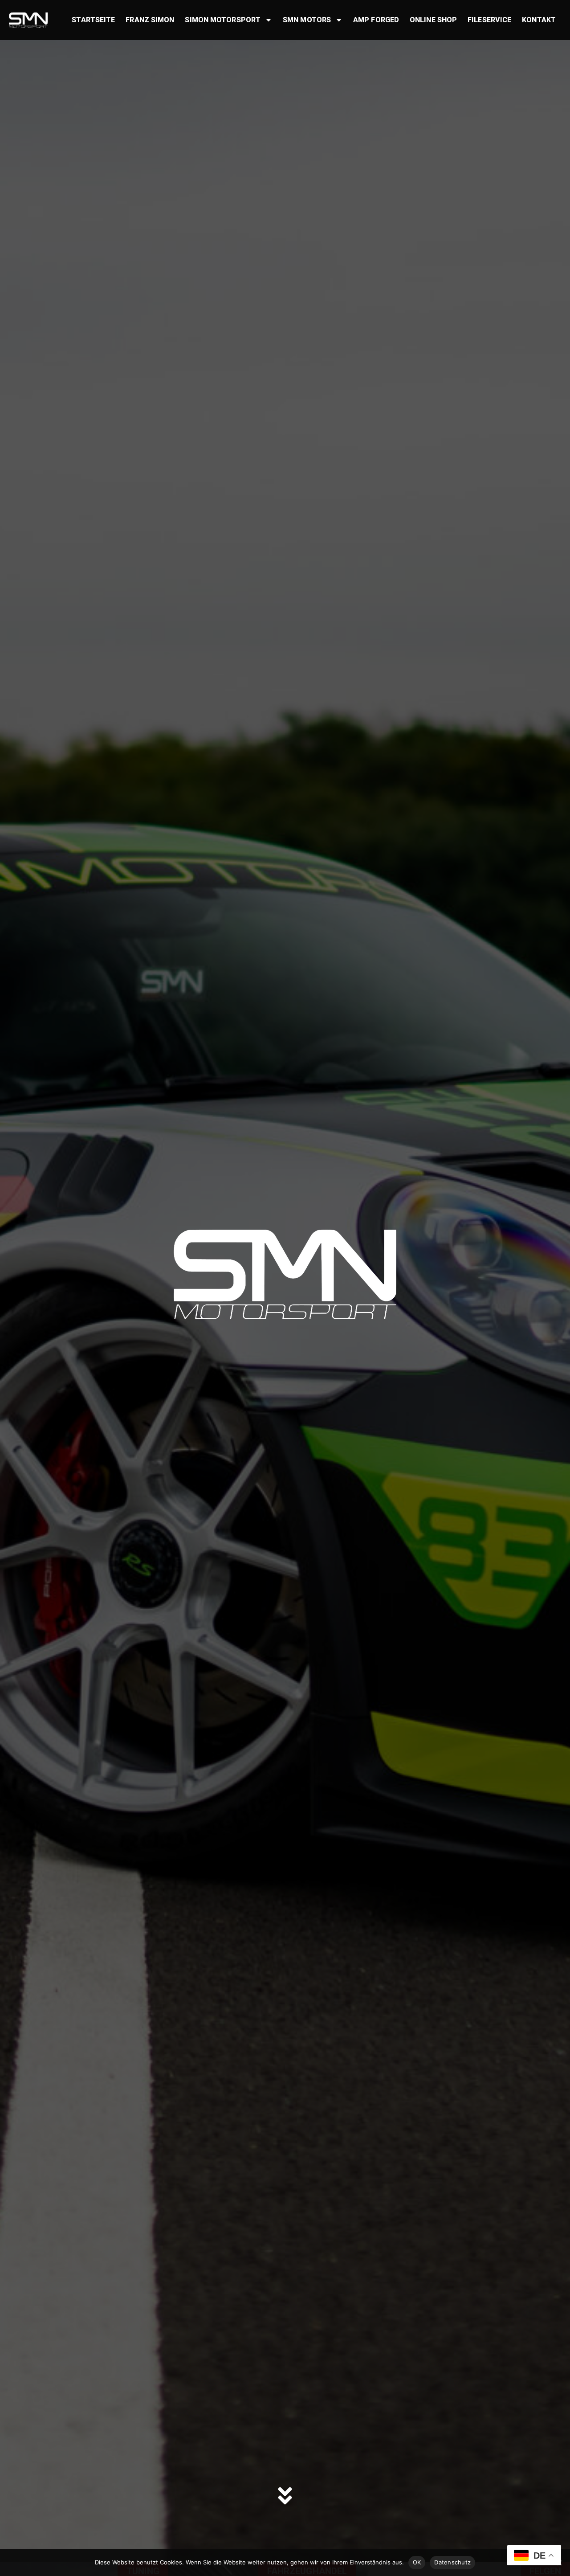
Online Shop (433, 20)
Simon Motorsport (223, 20)
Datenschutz (452, 2562)
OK (417, 2562)
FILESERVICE (489, 20)
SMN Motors (307, 20)
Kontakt (539, 20)
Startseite (93, 20)
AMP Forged (376, 20)
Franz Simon (150, 20)
